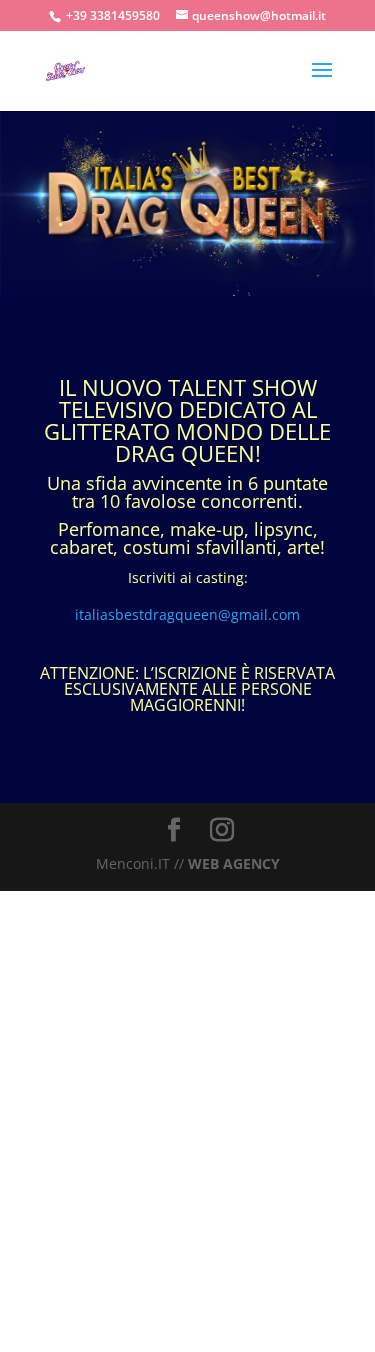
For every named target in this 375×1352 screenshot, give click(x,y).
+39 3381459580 (113, 15)
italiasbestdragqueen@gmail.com (187, 614)
